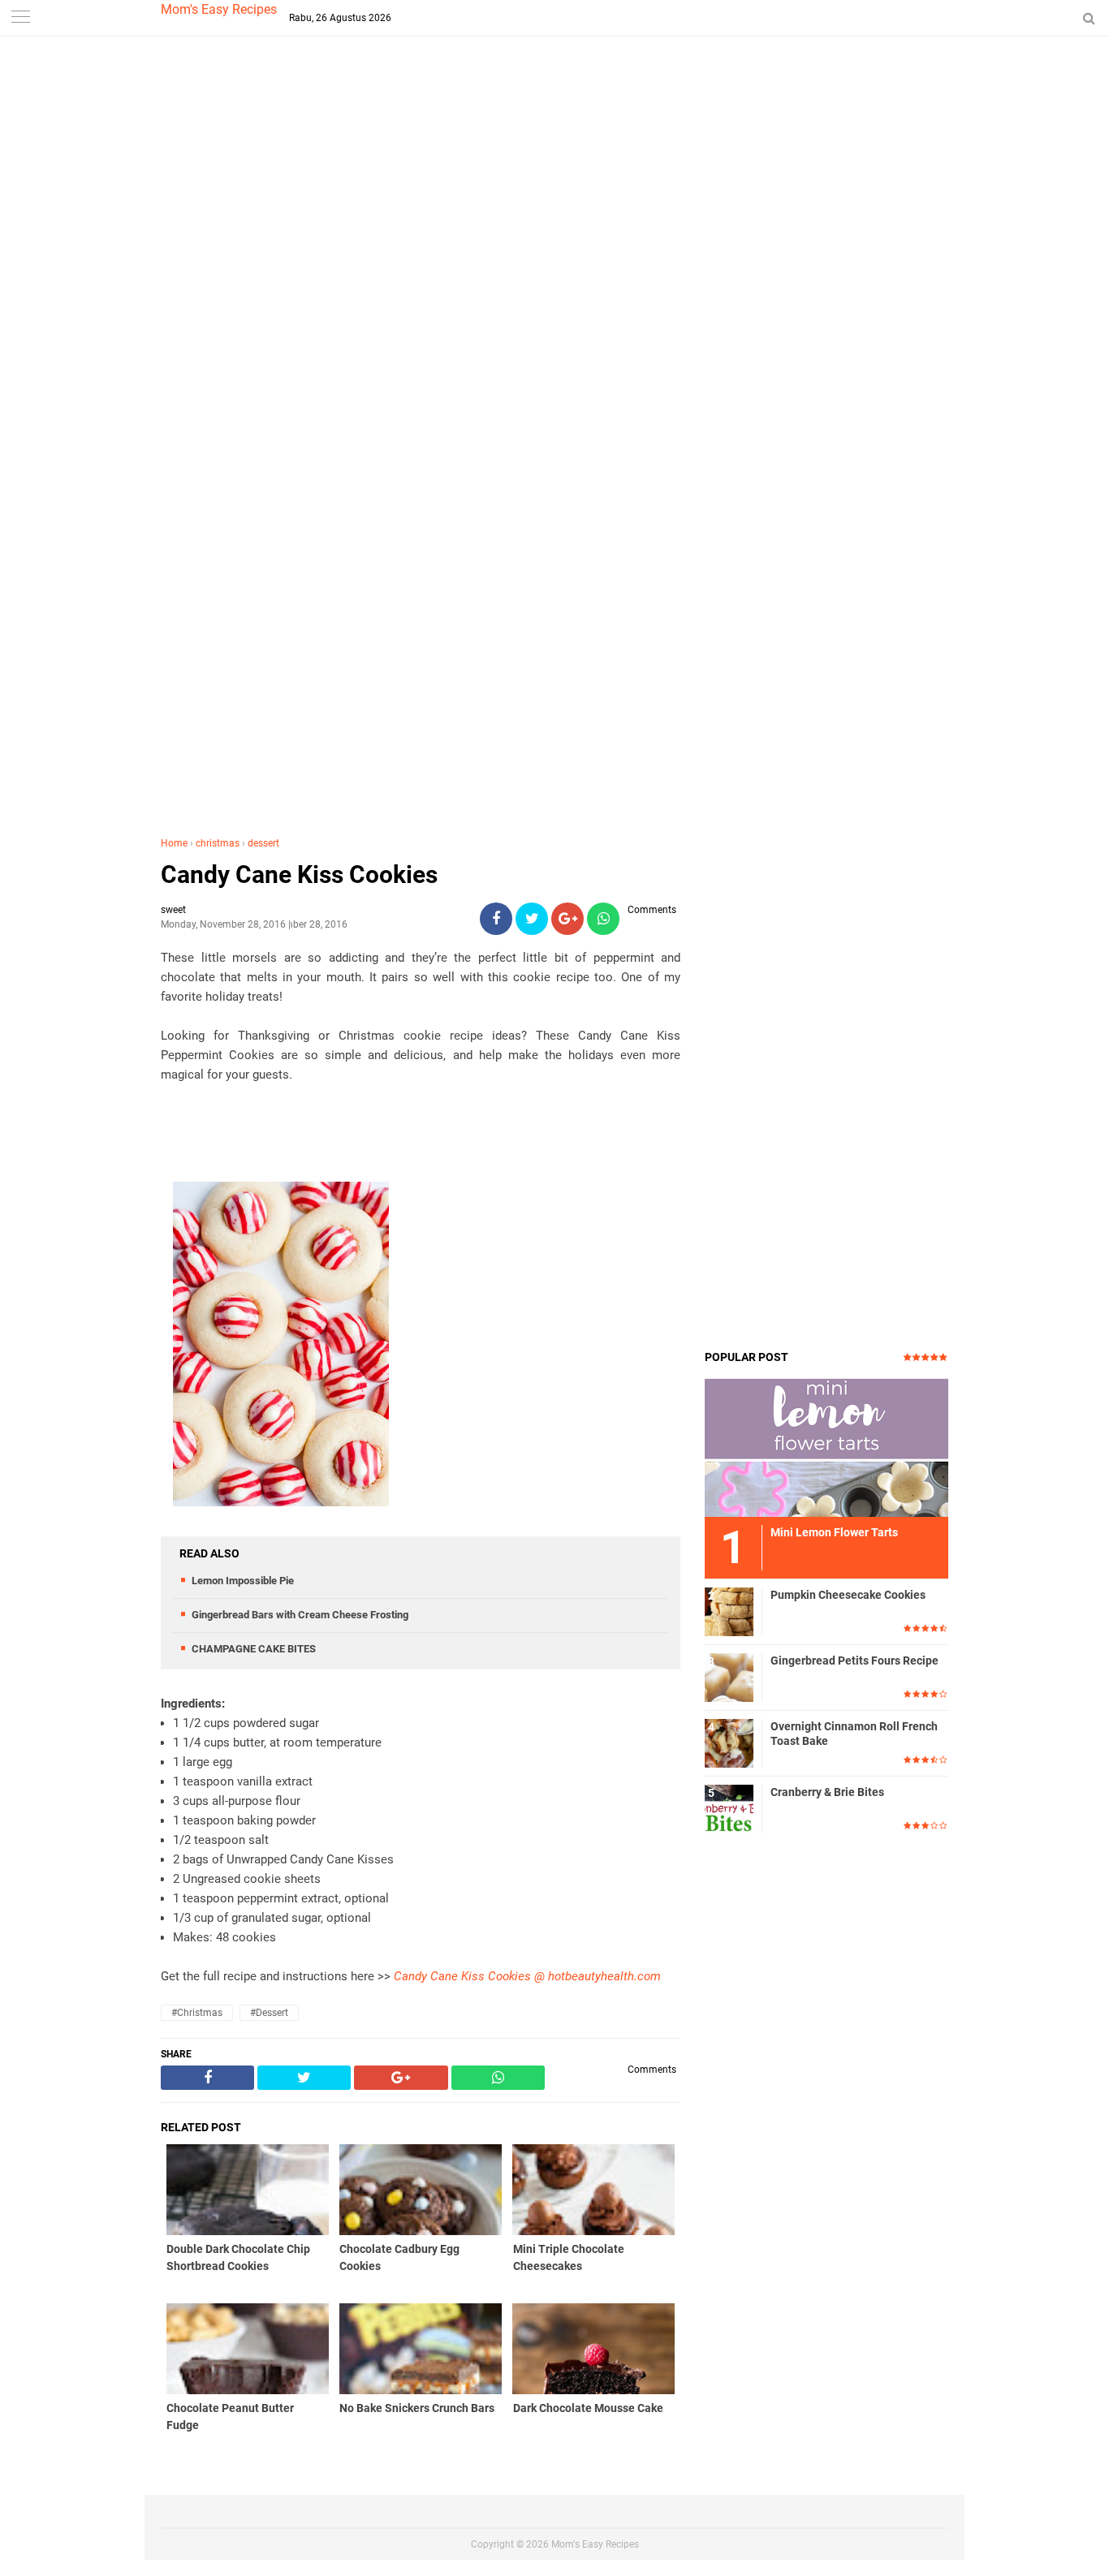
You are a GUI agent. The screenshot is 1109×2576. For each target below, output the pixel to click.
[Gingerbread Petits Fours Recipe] (729, 1677)
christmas (218, 843)
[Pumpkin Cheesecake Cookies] (729, 1611)
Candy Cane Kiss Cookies (299, 874)
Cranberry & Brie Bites (827, 1792)
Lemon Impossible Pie (243, 1581)
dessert (263, 843)
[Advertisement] (554, 324)
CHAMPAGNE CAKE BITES (254, 1649)
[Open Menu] (20, 18)
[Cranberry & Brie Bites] (729, 1808)
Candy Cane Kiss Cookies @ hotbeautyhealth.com (527, 1976)
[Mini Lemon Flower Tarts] (826, 1447)
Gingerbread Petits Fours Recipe (854, 1661)
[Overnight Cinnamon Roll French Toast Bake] (729, 1742)
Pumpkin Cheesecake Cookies (848, 1595)
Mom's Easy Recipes (219, 9)
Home (174, 843)
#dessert (269, 2013)
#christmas (197, 2013)
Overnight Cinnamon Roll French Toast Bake (854, 1734)
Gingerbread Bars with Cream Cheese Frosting (300, 1615)
